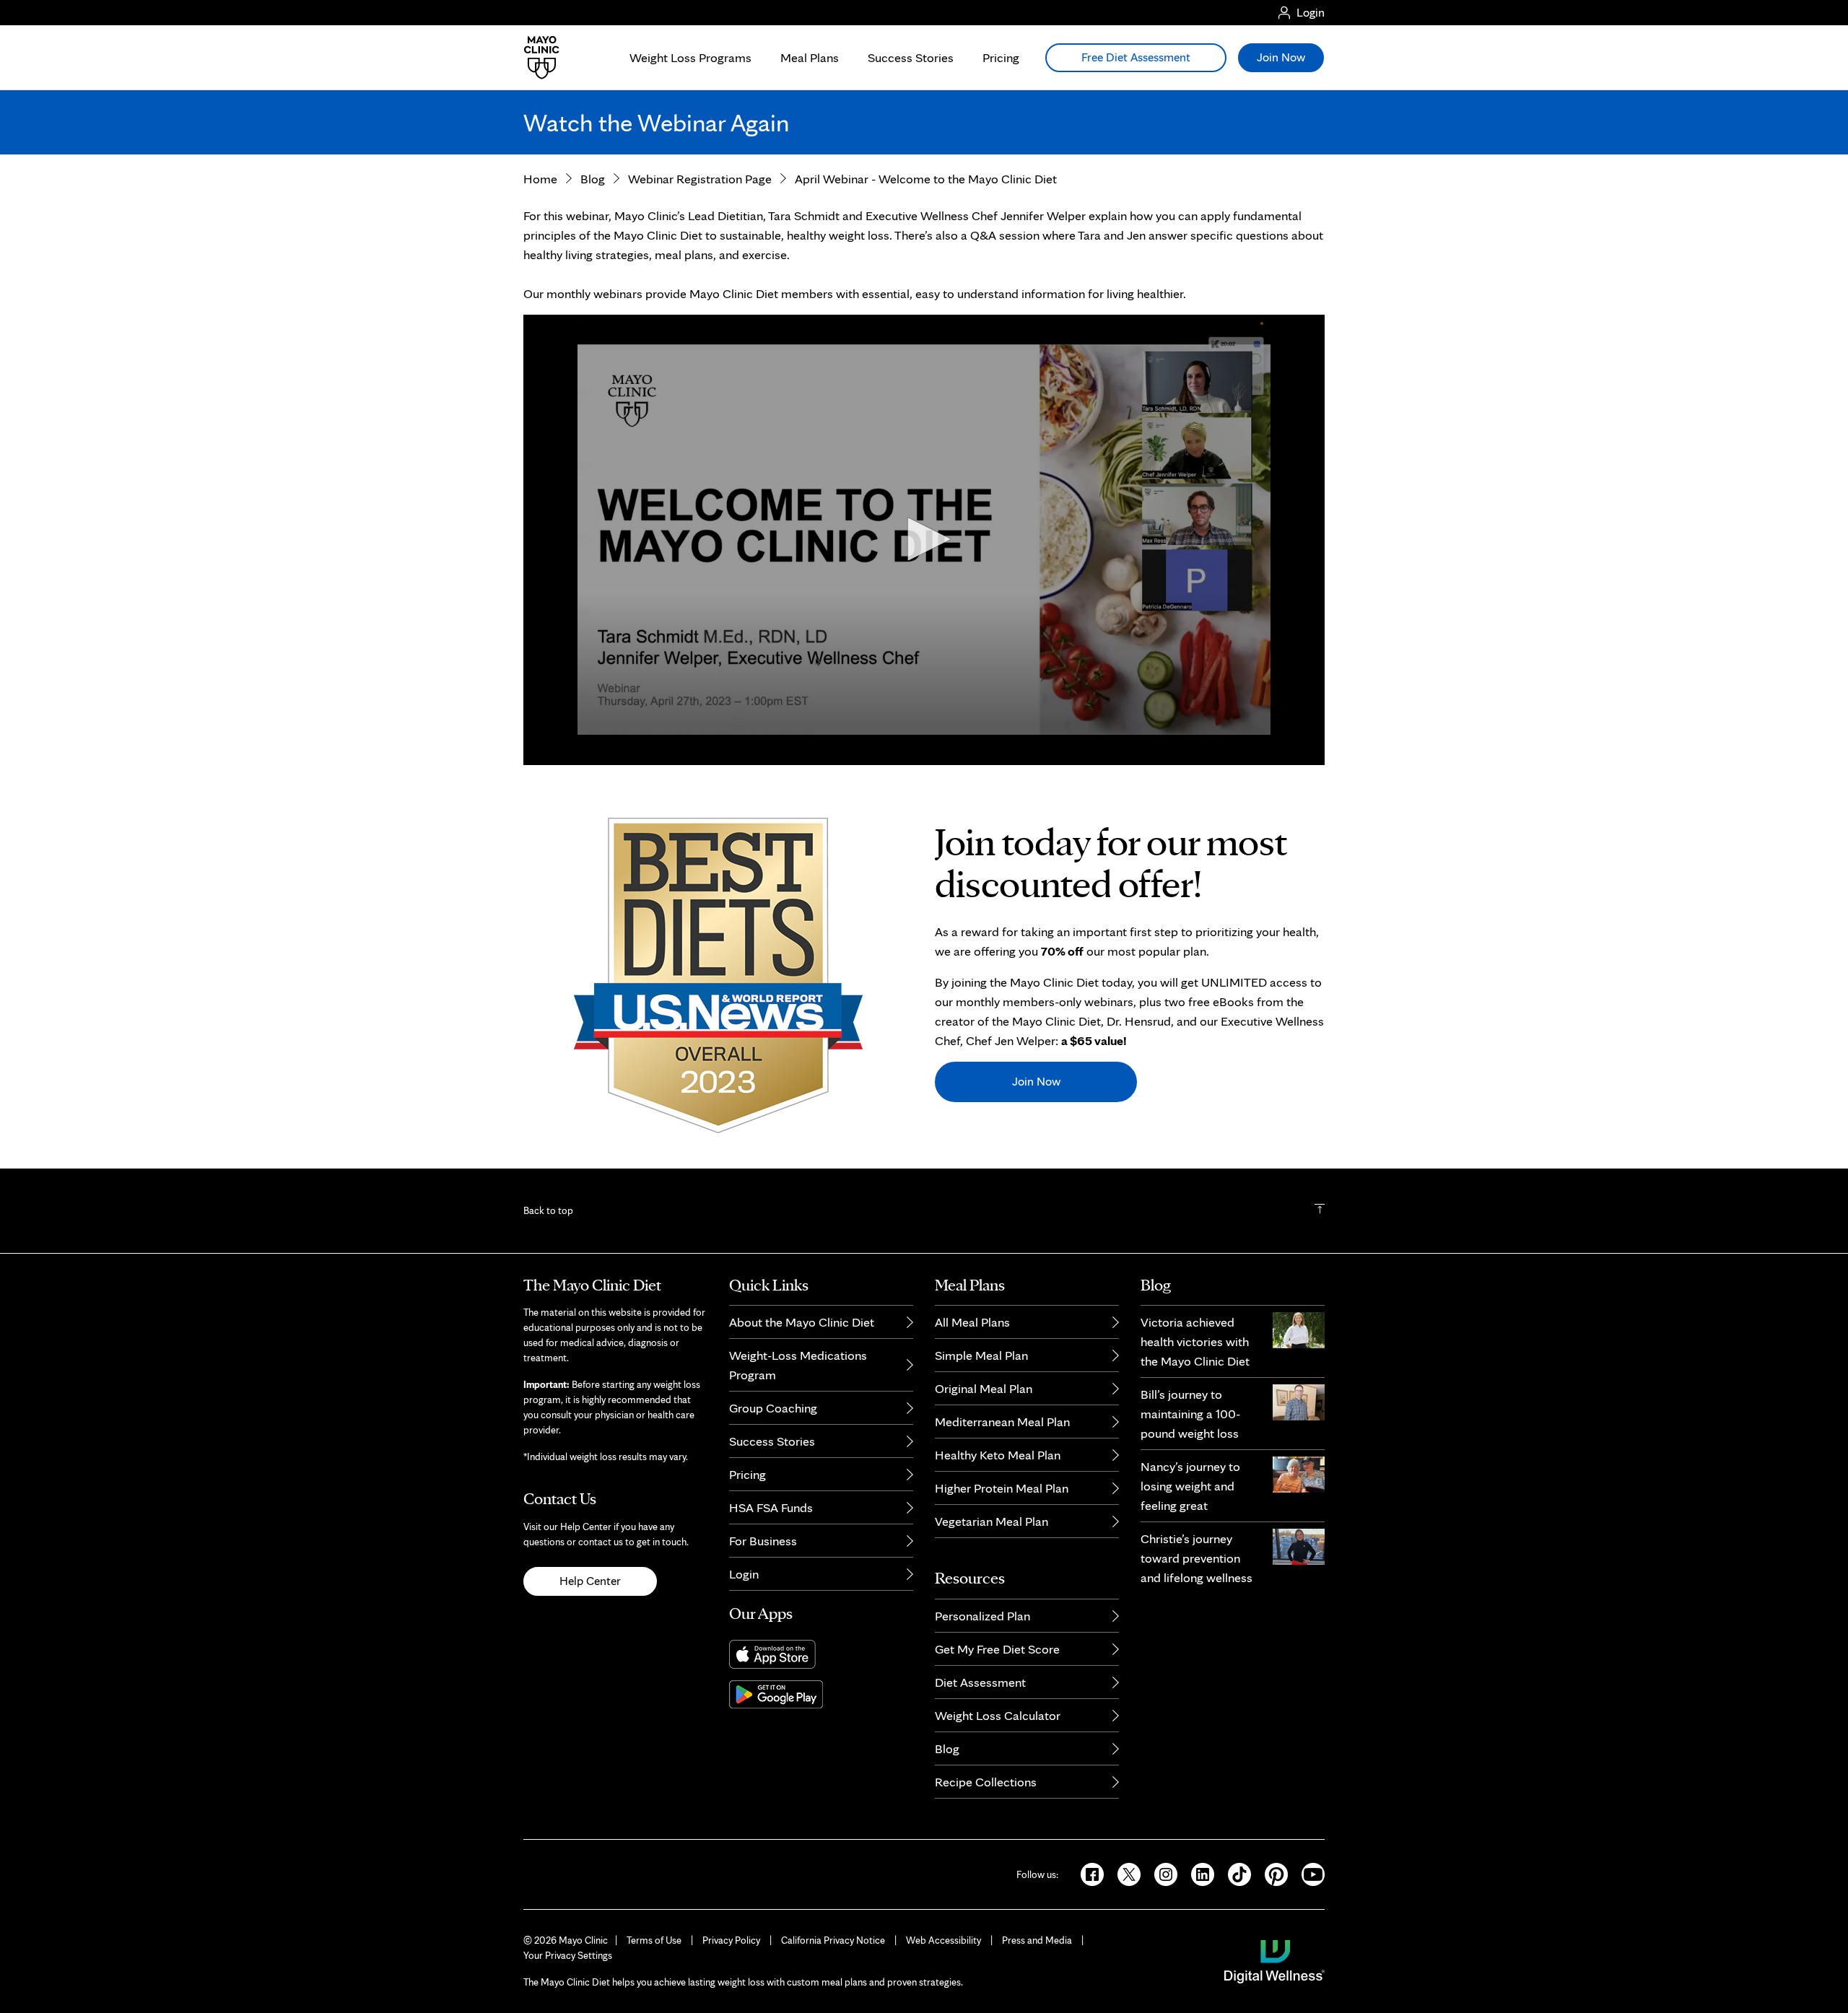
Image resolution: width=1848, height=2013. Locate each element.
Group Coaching (773, 1408)
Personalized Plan (982, 1616)
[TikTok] (1235, 1873)
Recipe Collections (986, 1782)
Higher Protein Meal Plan (1002, 1488)
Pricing (1001, 57)
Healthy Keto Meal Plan (998, 1455)
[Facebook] (1088, 1873)
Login (744, 1574)
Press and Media (1037, 1940)
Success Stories (911, 57)
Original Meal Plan (984, 1388)
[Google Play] (821, 1694)
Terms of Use (654, 1940)
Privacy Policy (731, 1940)
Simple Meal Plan (981, 1355)
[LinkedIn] (1198, 1873)
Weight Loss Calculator (998, 1715)
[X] (1124, 1873)
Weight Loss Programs (690, 57)
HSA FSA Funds (771, 1507)
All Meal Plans (972, 1322)
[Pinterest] (1272, 1873)
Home (540, 179)
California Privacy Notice (833, 1940)
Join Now (1036, 1081)
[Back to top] (1320, 1210)
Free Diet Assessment (1136, 57)
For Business (763, 1541)
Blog (593, 179)
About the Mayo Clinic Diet (802, 1322)
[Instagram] (1161, 1873)
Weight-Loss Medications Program (798, 1365)
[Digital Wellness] (1274, 1960)
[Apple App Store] (821, 1654)
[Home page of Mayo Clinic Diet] (536, 58)
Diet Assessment (980, 1682)
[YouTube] (1307, 1873)
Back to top (548, 1210)
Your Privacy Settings (568, 1955)
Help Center (590, 1581)
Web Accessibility (943, 1940)
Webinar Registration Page (700, 179)
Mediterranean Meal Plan (1002, 1422)
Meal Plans (810, 57)
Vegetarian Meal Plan (991, 1521)
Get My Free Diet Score (997, 1649)
